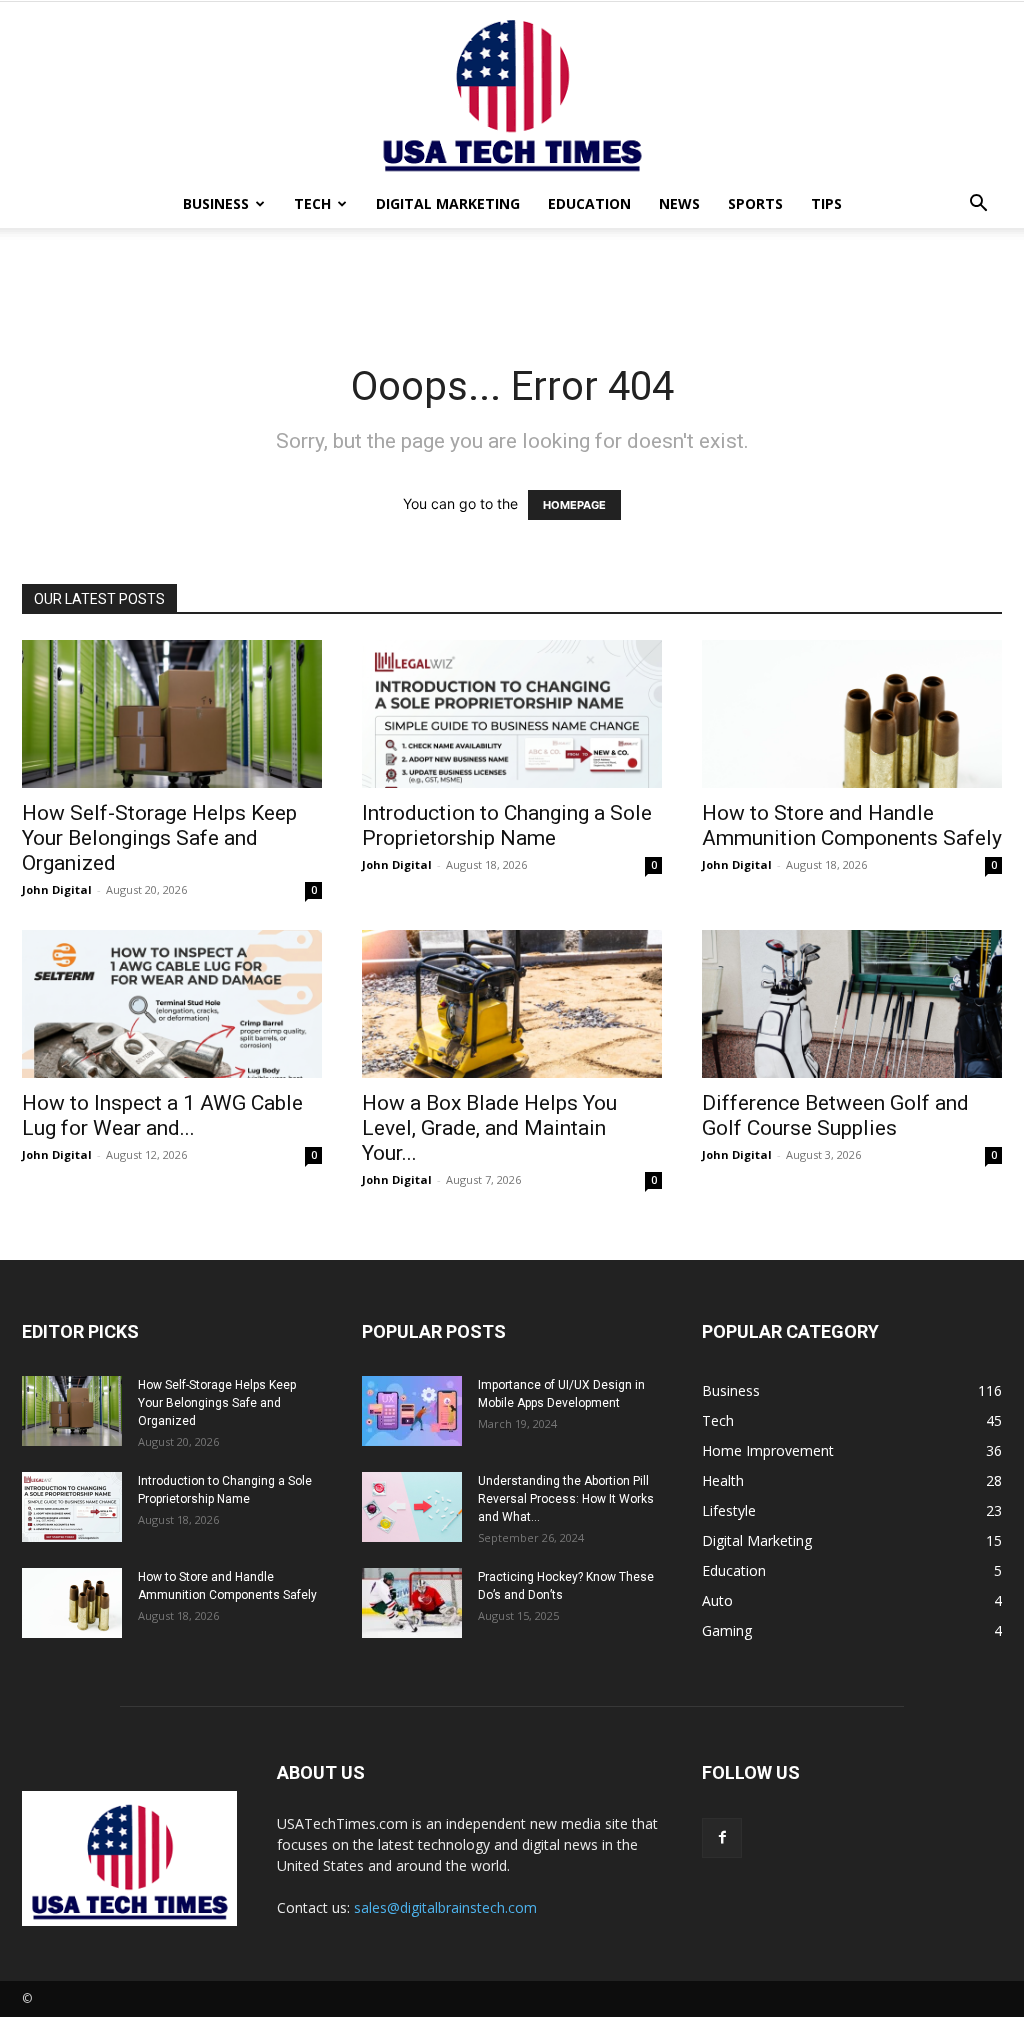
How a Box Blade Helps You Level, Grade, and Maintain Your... (489, 1128)
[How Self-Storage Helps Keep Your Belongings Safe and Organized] (172, 714)
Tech (312, 203)
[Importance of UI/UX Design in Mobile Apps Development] (412, 1411)
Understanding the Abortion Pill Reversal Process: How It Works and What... (566, 1499)
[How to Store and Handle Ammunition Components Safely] (852, 714)
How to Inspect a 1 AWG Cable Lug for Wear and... (162, 1115)
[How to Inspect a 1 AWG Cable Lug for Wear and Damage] (172, 1004)
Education (589, 203)
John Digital (57, 889)
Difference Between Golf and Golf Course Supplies (835, 1115)
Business (216, 203)
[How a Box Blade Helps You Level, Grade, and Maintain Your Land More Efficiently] (512, 1004)
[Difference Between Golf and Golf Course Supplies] (852, 1004)
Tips (826, 203)
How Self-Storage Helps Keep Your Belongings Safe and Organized (159, 838)
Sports (755, 203)
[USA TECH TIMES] (512, 91)
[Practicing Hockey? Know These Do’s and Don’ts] (412, 1603)
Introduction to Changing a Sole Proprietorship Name (507, 825)
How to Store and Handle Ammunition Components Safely (852, 825)
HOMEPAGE (574, 505)
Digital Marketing (448, 203)
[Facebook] (722, 1838)
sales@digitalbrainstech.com (445, 1907)
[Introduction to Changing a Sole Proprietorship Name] (512, 714)
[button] (978, 205)
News (679, 203)
